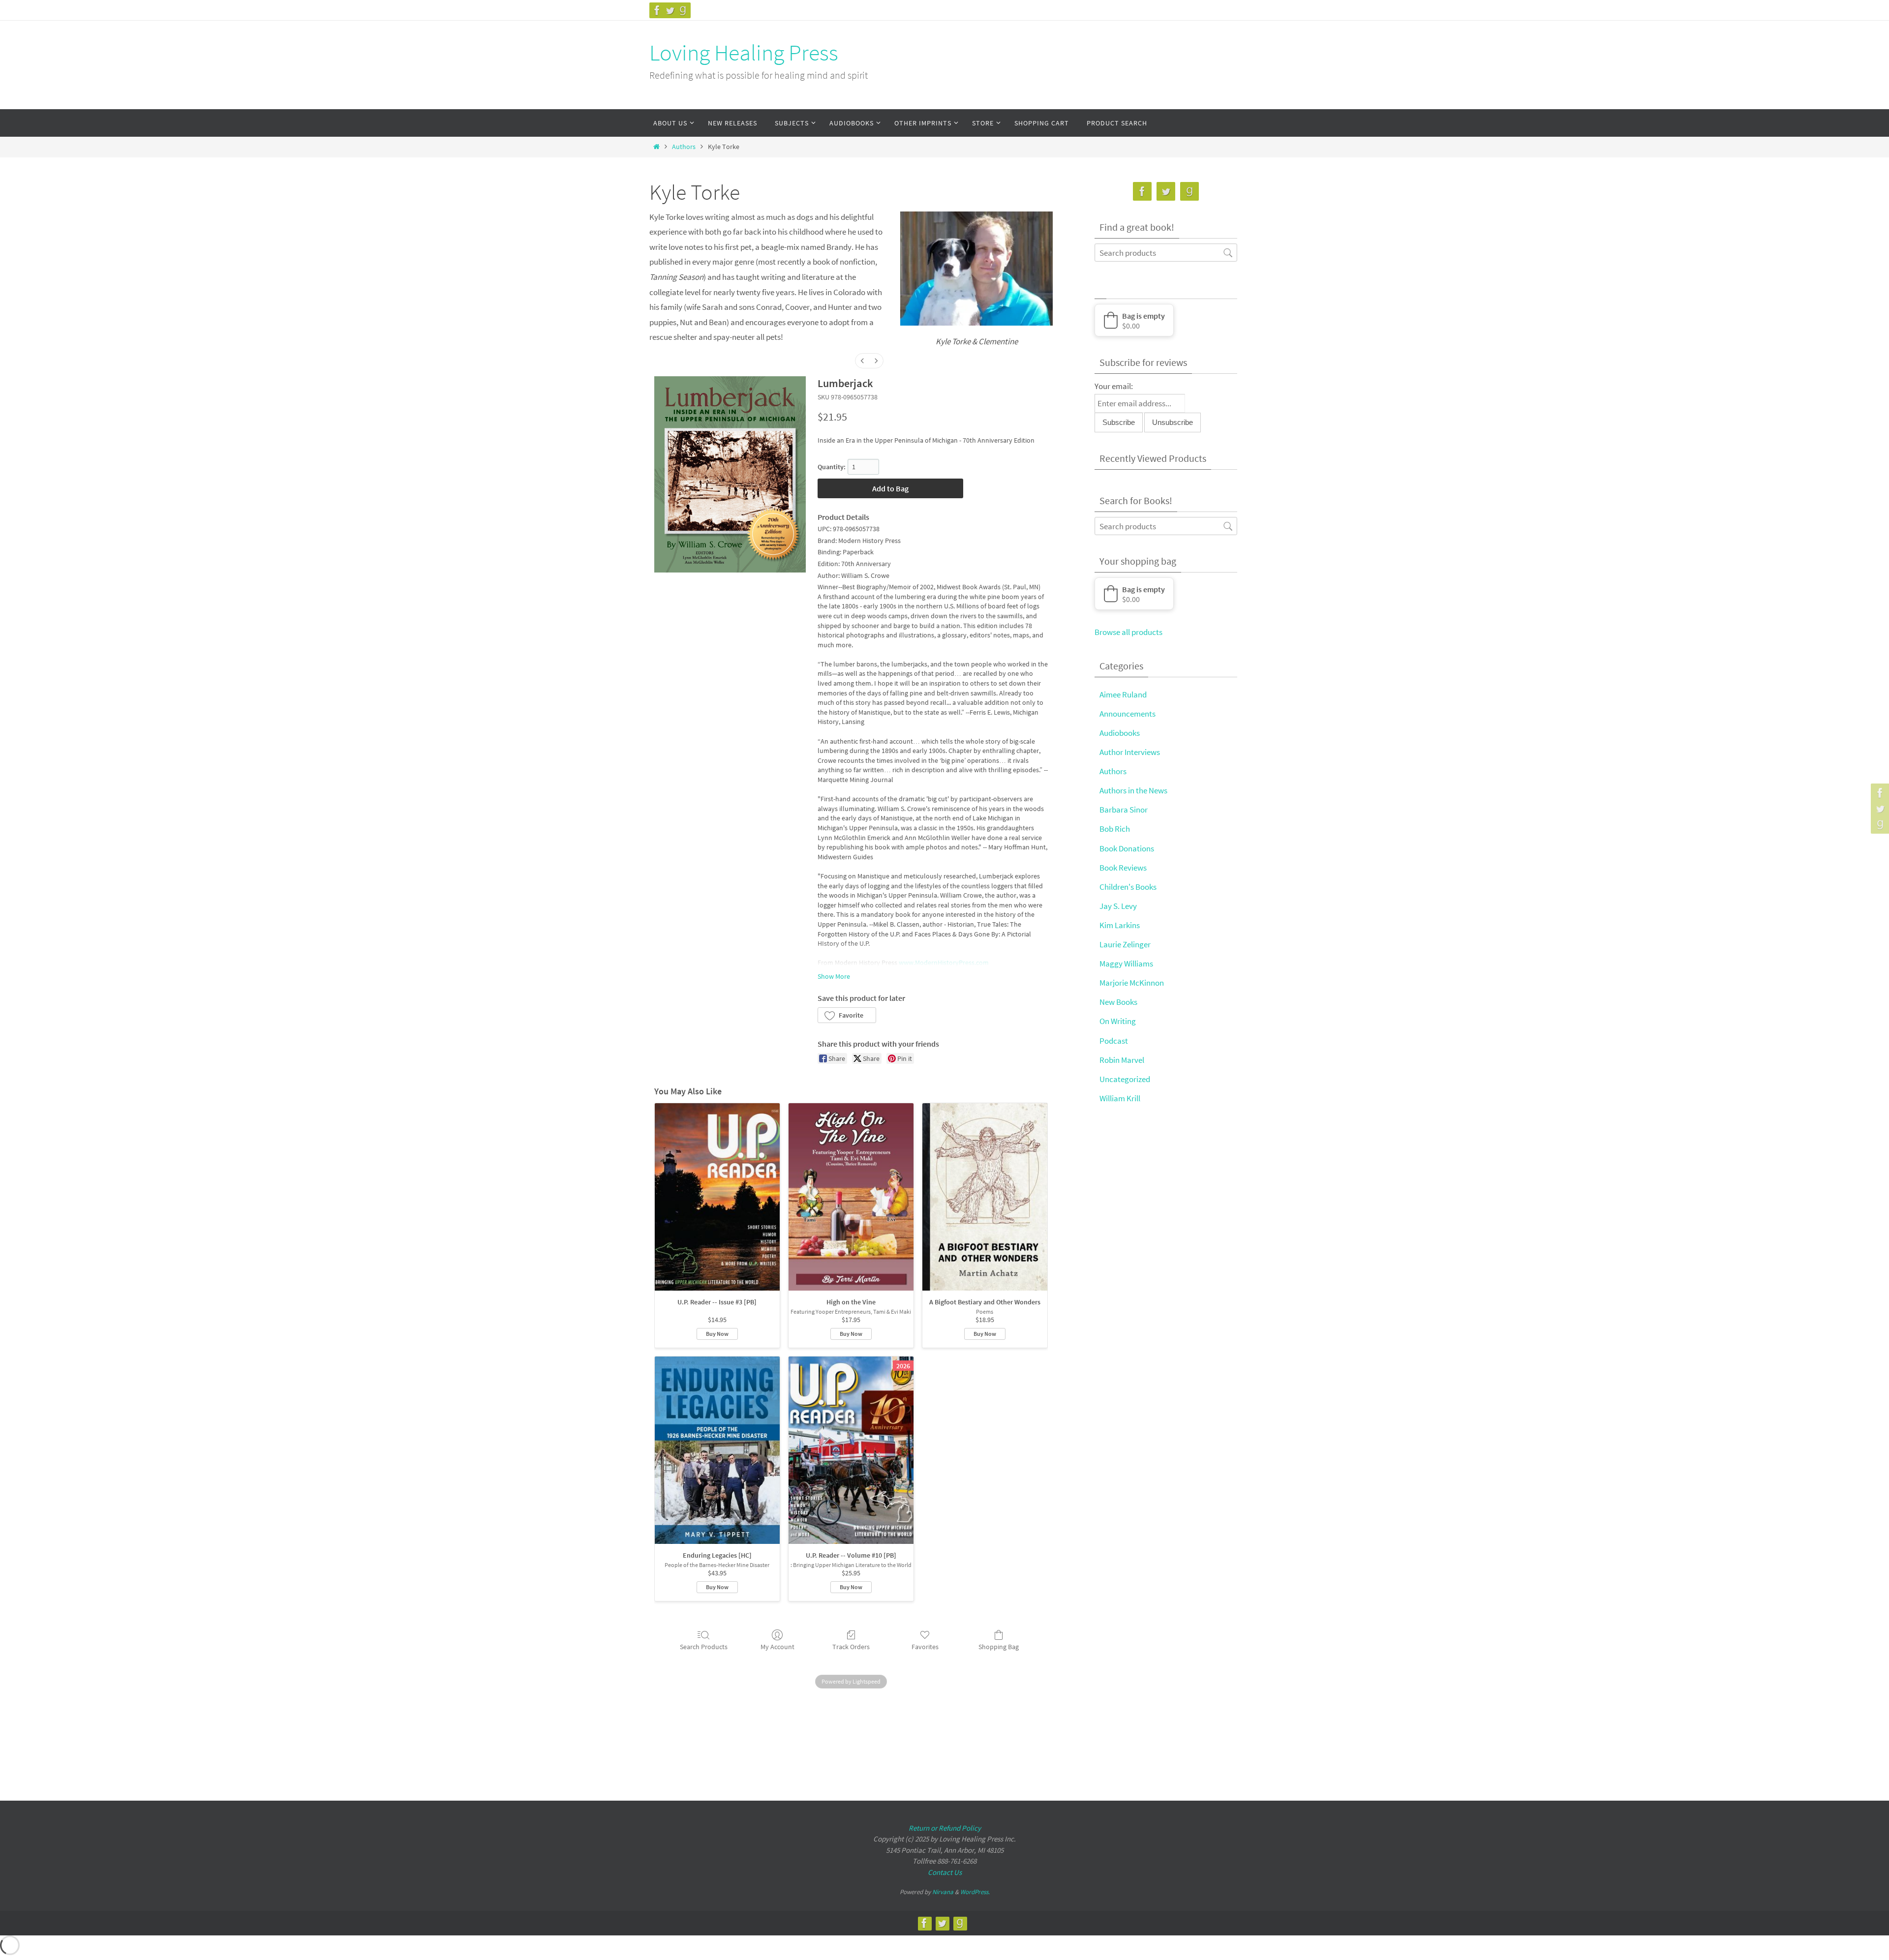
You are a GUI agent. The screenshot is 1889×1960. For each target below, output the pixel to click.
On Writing (1118, 1021)
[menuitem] (862, 361)
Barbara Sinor (1124, 810)
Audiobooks (1120, 733)
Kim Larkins (1120, 925)
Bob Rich (1115, 829)
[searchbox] (1166, 253)
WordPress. (975, 1892)
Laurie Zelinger (1125, 944)
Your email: (1114, 386)
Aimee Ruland (1123, 694)
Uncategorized (1125, 1079)
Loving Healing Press (744, 53)
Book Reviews (1123, 868)
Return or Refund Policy (945, 1828)
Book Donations (1127, 848)
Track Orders (851, 1647)
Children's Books (1128, 887)
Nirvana (943, 1892)
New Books (1118, 1002)
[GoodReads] (683, 10)
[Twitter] (670, 10)
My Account (777, 1647)
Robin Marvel (1122, 1060)
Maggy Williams (1126, 964)
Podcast (1114, 1041)
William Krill (1120, 1098)
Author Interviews (1130, 752)
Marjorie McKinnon (1132, 983)
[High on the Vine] (851, 1197)
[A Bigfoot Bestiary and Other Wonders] (985, 1197)
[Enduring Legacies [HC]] (717, 1450)
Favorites (925, 1647)
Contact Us (945, 1872)
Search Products (704, 1647)
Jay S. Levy (1118, 906)
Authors (684, 147)
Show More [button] (834, 976)
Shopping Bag (999, 1647)
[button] (847, 1015)
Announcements (1127, 714)
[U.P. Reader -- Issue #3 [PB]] (717, 1197)
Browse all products (1128, 632)
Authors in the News (1133, 790)
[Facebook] (657, 10)
